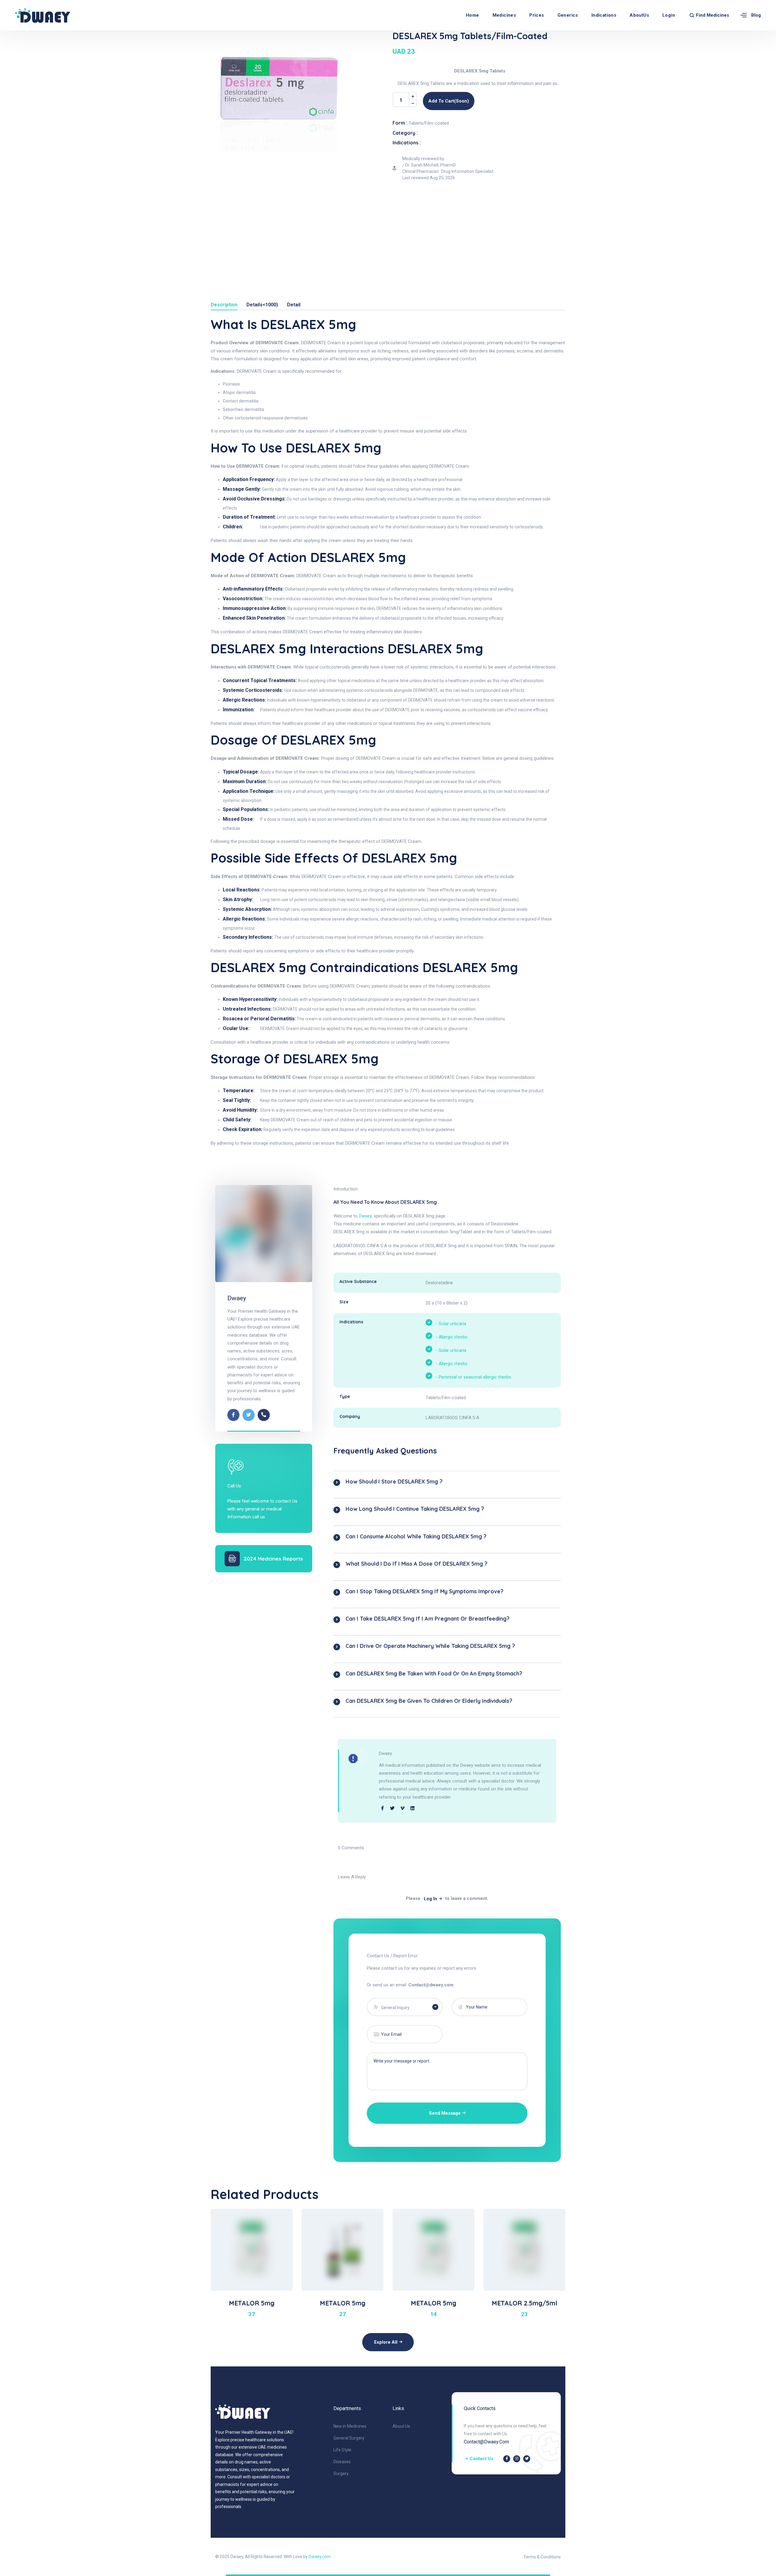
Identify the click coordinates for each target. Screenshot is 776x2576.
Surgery (341, 2473)
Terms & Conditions (542, 2557)
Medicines (504, 15)
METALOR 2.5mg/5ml (524, 2303)
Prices (537, 15)
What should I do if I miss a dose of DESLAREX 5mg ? (416, 1564)
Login (669, 15)
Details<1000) (262, 305)
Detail (294, 305)
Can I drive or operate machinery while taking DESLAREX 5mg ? (430, 1646)
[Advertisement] (388, 230)
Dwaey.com (320, 2557)
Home (473, 15)
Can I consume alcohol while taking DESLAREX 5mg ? (416, 1536)
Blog (756, 15)
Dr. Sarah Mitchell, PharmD (431, 165)
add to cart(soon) (449, 101)
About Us (401, 2426)
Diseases (342, 2462)
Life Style (342, 2450)
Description (224, 305)
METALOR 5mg (252, 2303)
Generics (568, 15)
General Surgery (349, 2438)
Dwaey (237, 1298)
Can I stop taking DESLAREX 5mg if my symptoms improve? (425, 1591)
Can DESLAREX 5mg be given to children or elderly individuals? (429, 1701)
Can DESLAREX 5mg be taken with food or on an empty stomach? (434, 1674)
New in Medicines (350, 2426)
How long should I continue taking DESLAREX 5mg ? (415, 1509)
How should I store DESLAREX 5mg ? (394, 1482)
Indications (604, 15)
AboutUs (639, 15)
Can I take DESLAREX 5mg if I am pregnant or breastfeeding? (428, 1619)
